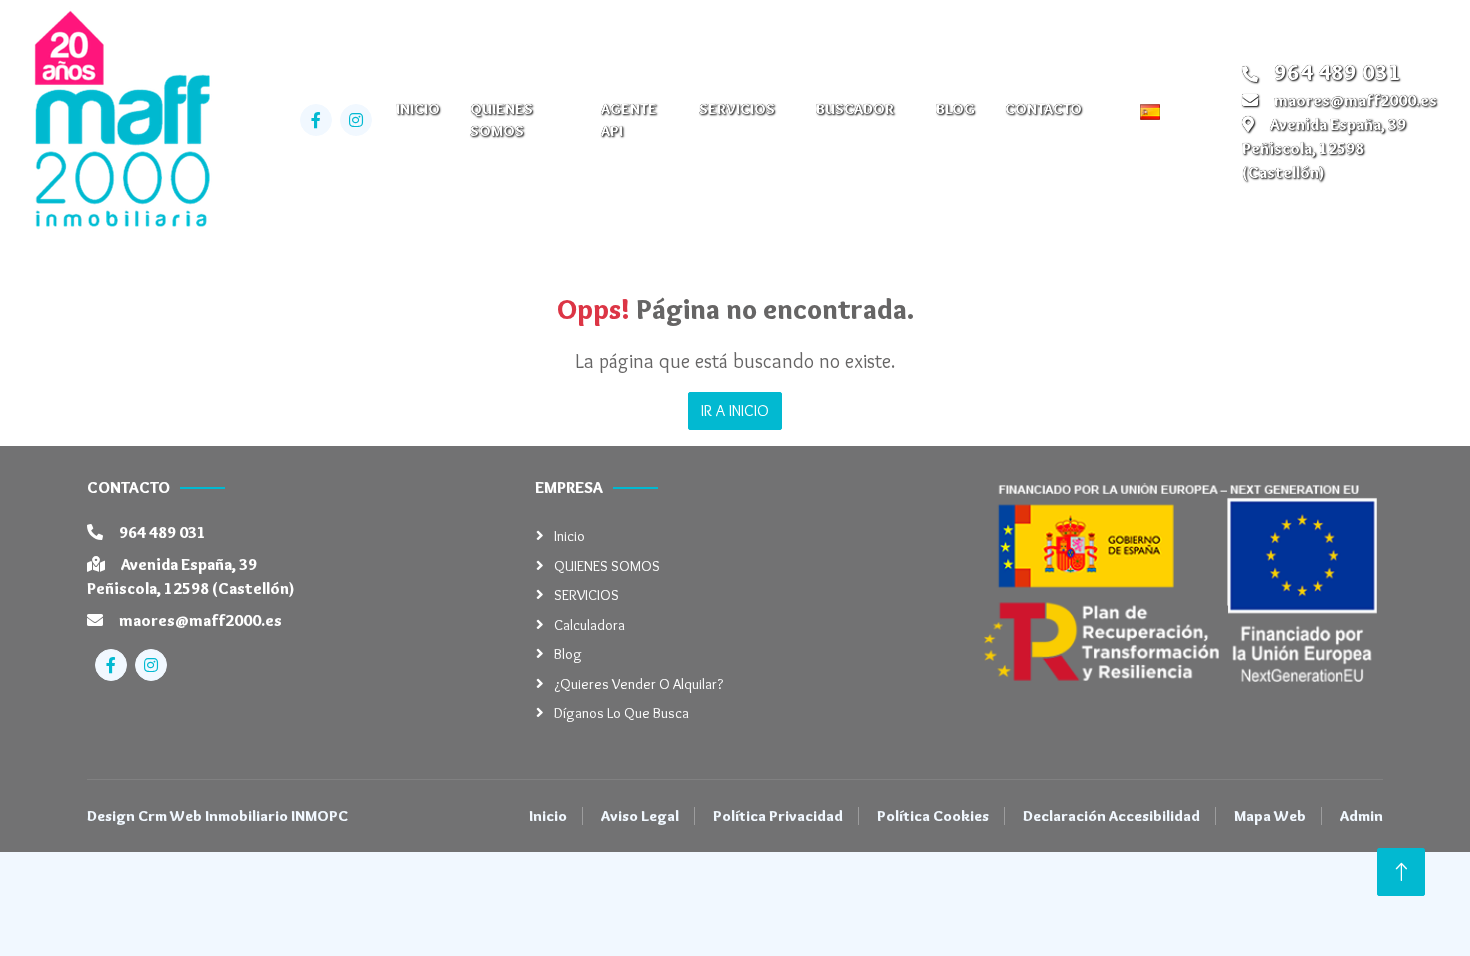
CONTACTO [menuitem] (1043, 109)
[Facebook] (316, 120)
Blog (568, 654)
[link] (120, 120)
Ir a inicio (735, 410)
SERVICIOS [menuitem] (737, 109)
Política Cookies (933, 816)
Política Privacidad (778, 816)
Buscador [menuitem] (855, 109)
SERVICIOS (586, 595)
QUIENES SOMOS (607, 566)
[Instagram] (356, 120)
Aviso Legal (640, 816)
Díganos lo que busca (621, 713)
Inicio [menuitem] (418, 109)
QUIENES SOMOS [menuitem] (501, 120)
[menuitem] (1156, 110)
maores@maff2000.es (1355, 100)
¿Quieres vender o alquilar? (638, 684)
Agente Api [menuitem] (629, 120)
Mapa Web (1270, 816)
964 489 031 (162, 532)
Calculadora (589, 625)
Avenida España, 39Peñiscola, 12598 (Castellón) (1324, 148)
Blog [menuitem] (955, 109)
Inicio (569, 536)
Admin (1361, 816)
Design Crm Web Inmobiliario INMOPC (217, 816)
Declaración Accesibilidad (1111, 816)
